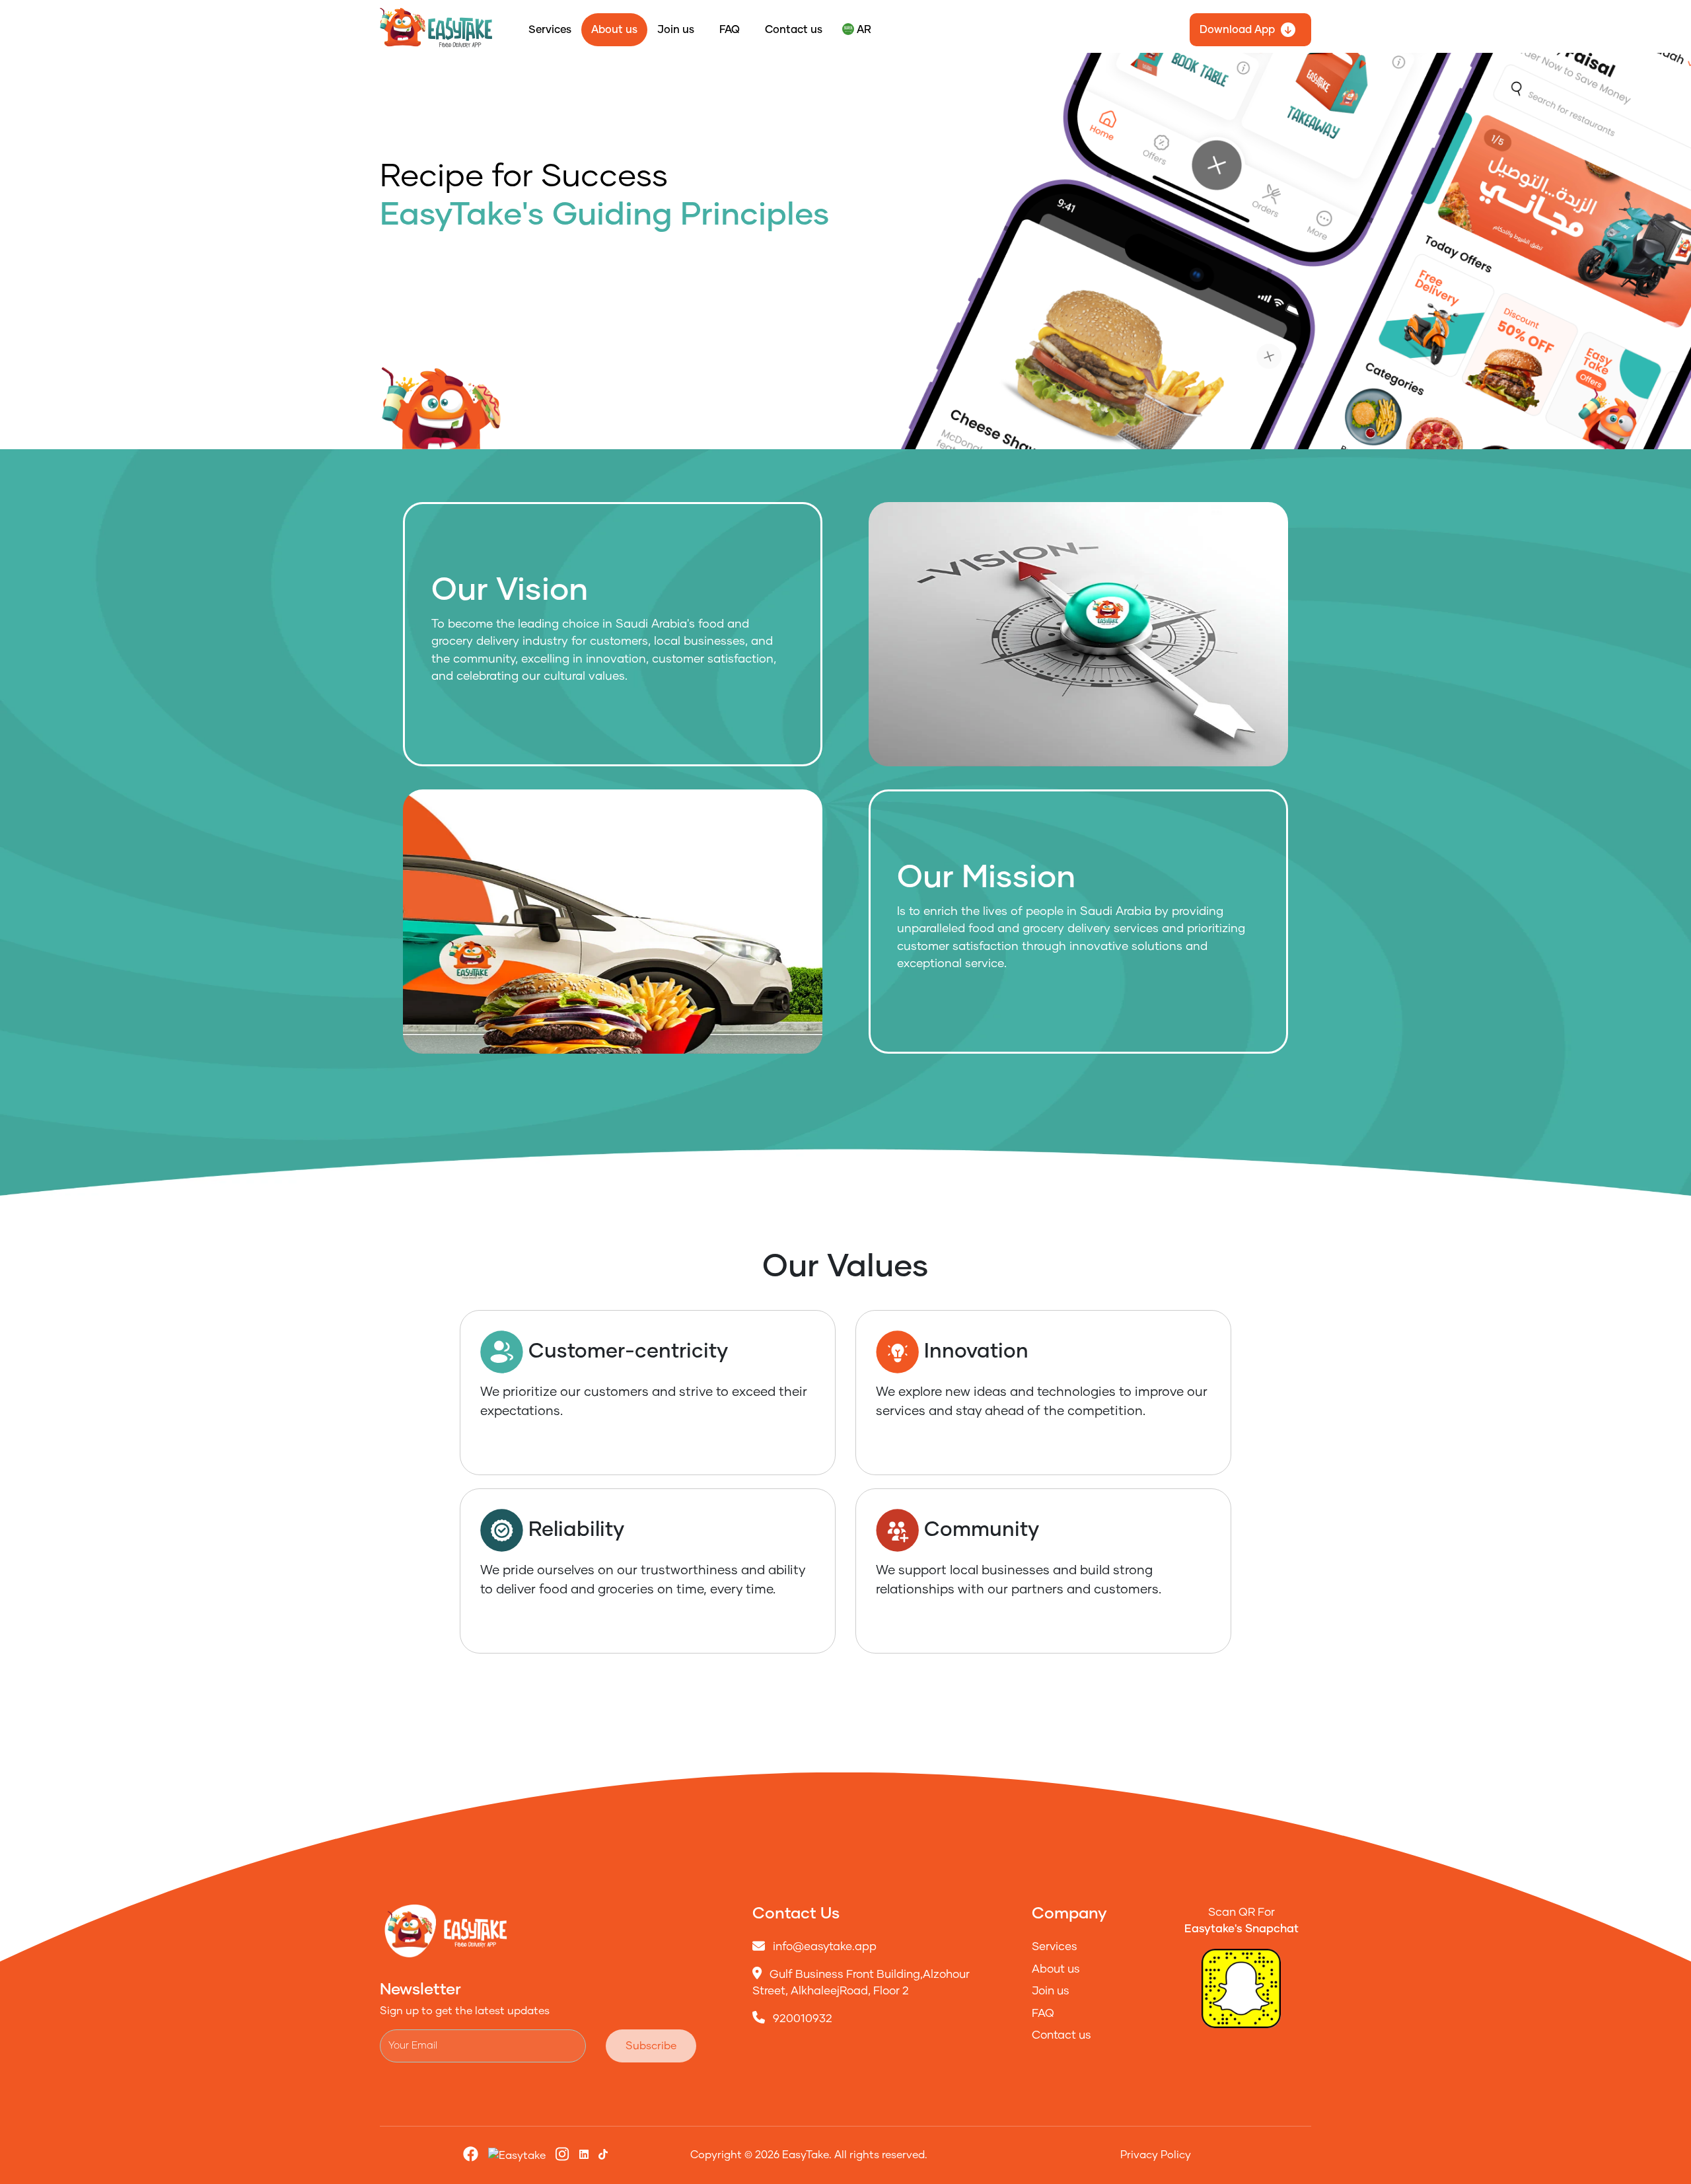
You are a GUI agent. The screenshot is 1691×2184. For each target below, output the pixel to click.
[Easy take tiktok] (584, 2155)
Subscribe (651, 2046)
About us (614, 30)
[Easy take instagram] (562, 2156)
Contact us (794, 30)
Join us (676, 30)
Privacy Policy (1156, 2155)
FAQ (730, 30)
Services (550, 30)
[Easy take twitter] (517, 2155)
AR (863, 30)
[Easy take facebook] (471, 2156)
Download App (1237, 30)
